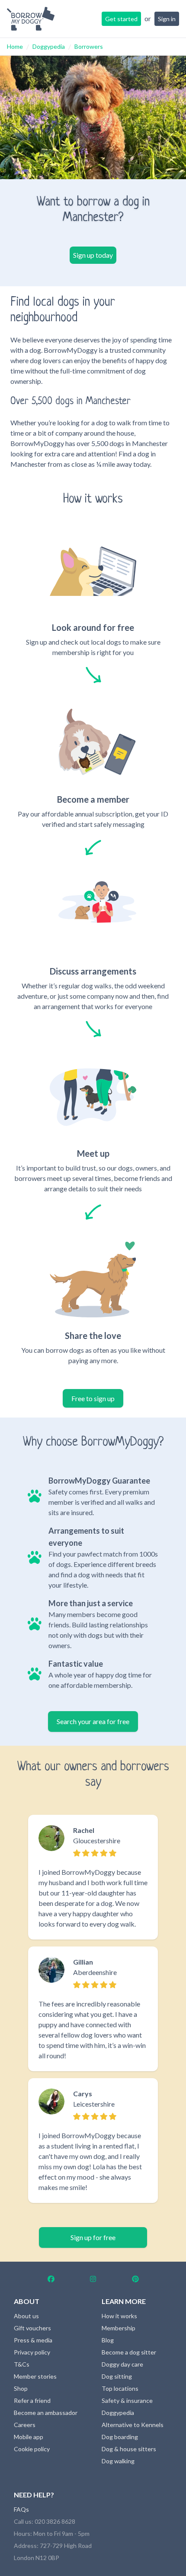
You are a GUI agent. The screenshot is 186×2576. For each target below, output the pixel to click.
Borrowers (89, 46)
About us (26, 2316)
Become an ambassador (46, 2413)
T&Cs (22, 2364)
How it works (119, 2316)
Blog (108, 2340)
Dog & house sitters (129, 2449)
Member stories (35, 2376)
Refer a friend (32, 2400)
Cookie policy (32, 2449)
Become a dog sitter (129, 2352)
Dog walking (118, 2461)
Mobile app (29, 2437)
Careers (25, 2425)
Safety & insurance (127, 2400)
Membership (119, 2328)
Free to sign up (93, 1398)
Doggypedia (49, 46)
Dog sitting (117, 2376)
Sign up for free (93, 2237)
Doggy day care (122, 2364)
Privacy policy (32, 2352)
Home (15, 46)
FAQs (21, 2509)
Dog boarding (120, 2437)
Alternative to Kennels (133, 2425)
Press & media (33, 2340)
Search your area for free (93, 1721)
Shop (21, 2388)
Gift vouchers (32, 2328)
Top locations (120, 2388)
